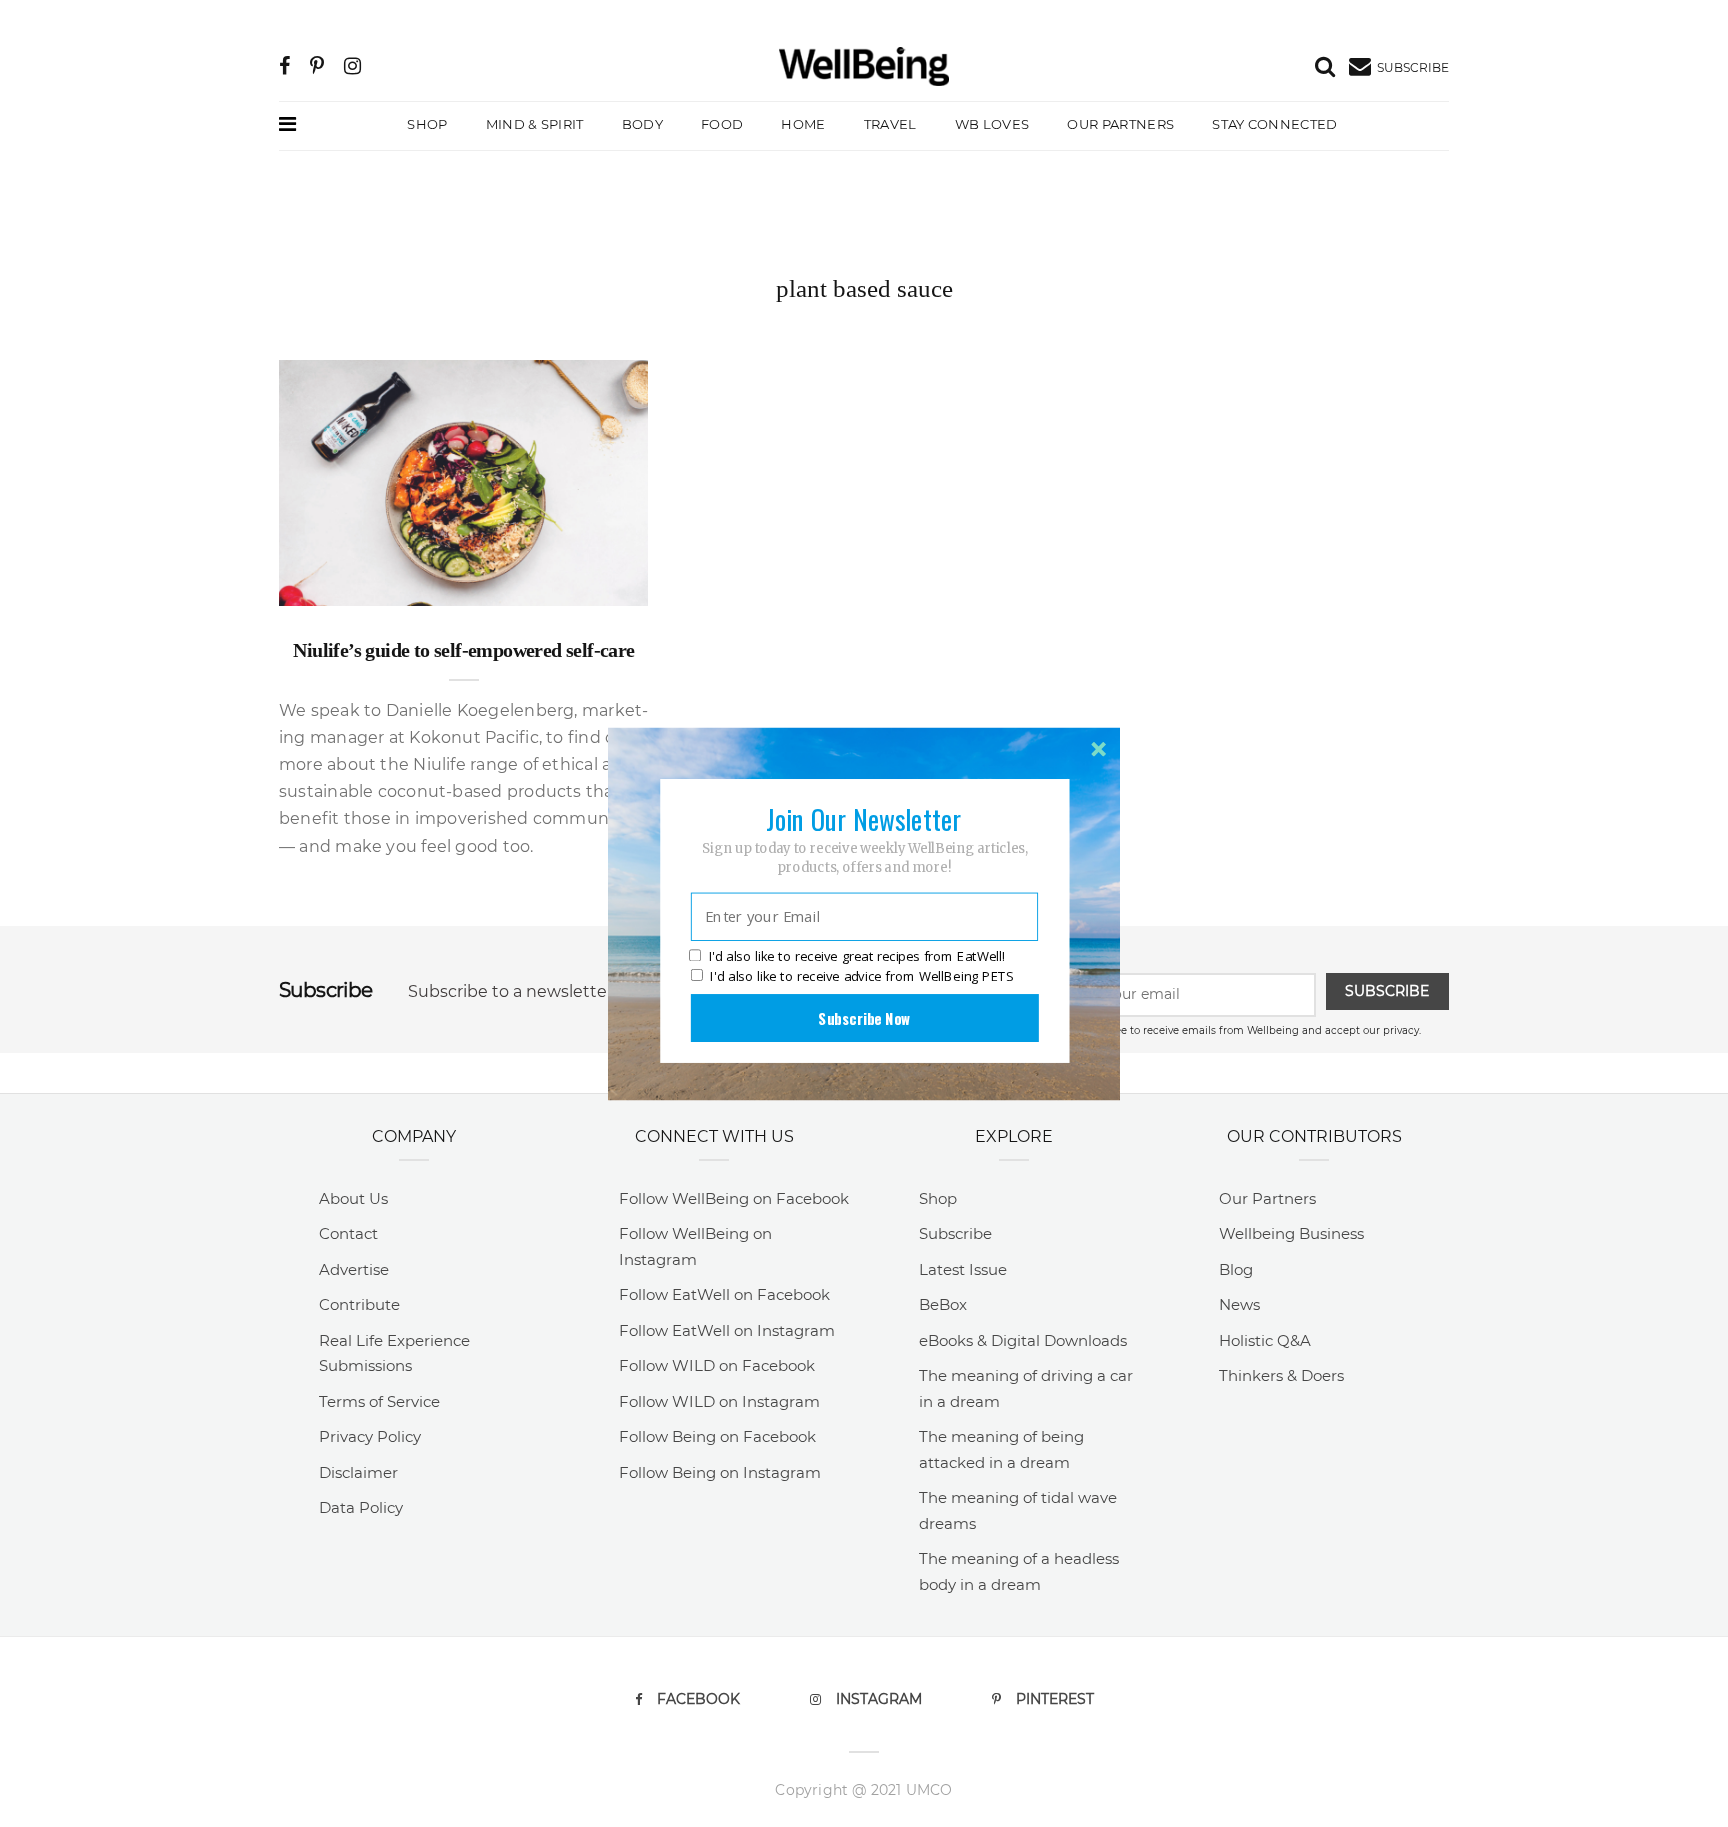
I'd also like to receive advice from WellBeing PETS (861, 976)
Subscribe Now (864, 1017)
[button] (864, 818)
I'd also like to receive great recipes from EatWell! (857, 956)
